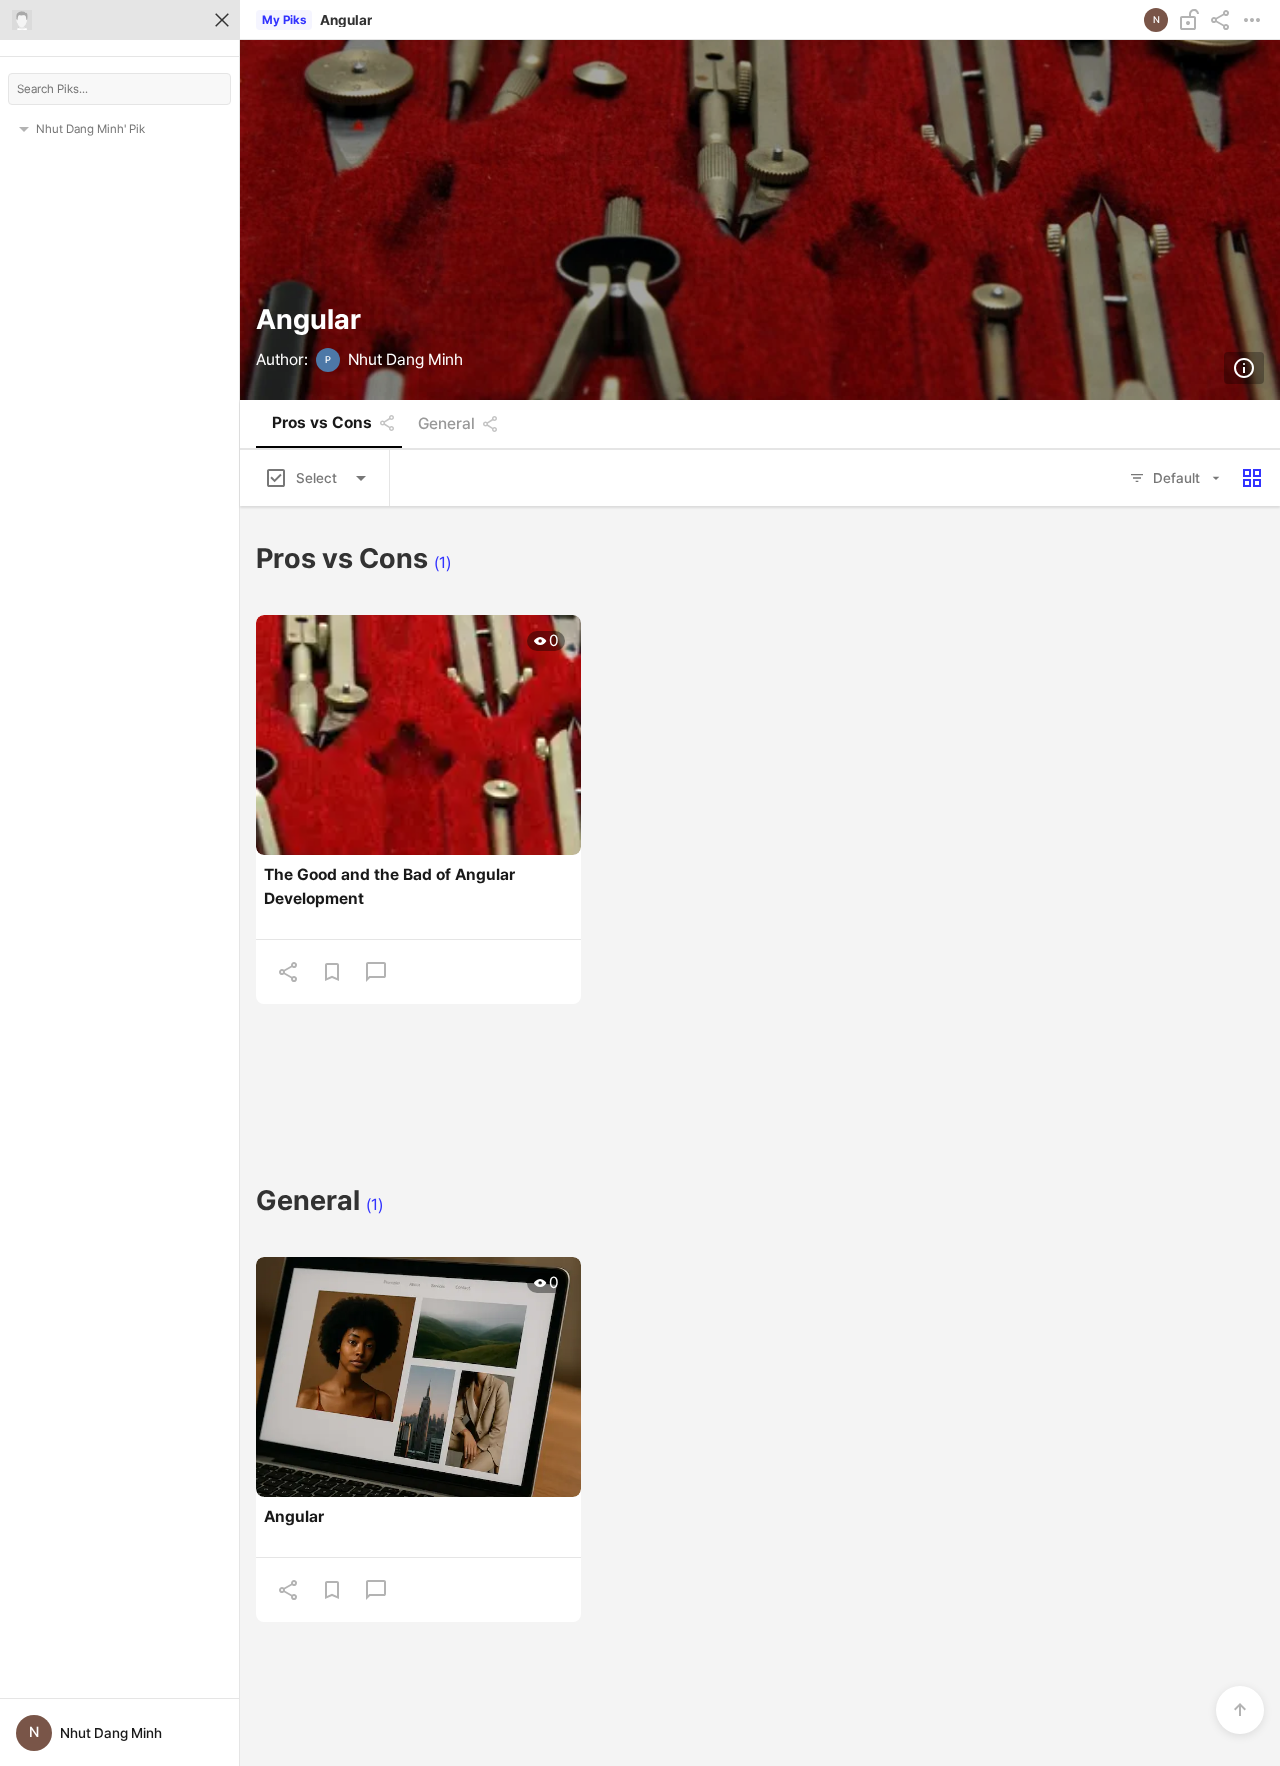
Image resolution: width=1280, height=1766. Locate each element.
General (446, 424)
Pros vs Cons (322, 423)
